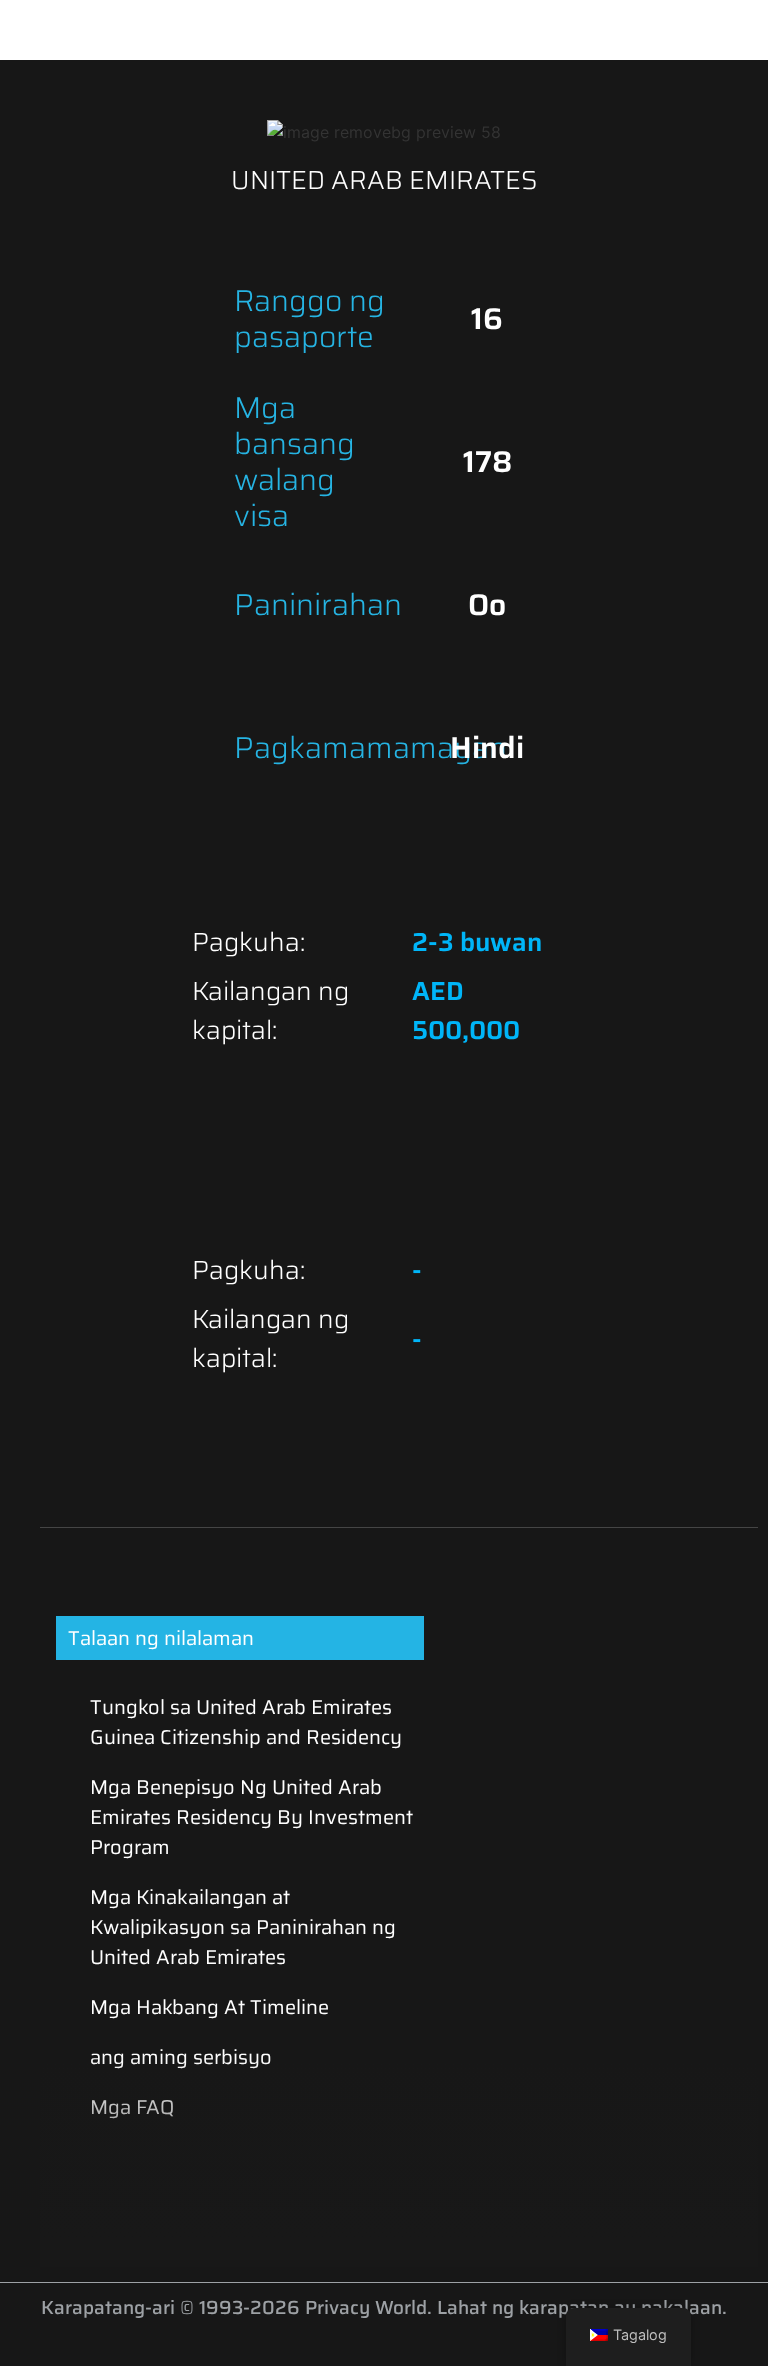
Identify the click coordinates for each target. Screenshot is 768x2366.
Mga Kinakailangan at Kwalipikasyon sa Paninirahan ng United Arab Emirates (243, 1927)
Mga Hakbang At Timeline (209, 2007)
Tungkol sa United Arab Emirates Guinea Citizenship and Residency (246, 1722)
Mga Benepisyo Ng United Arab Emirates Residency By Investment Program (251, 1817)
